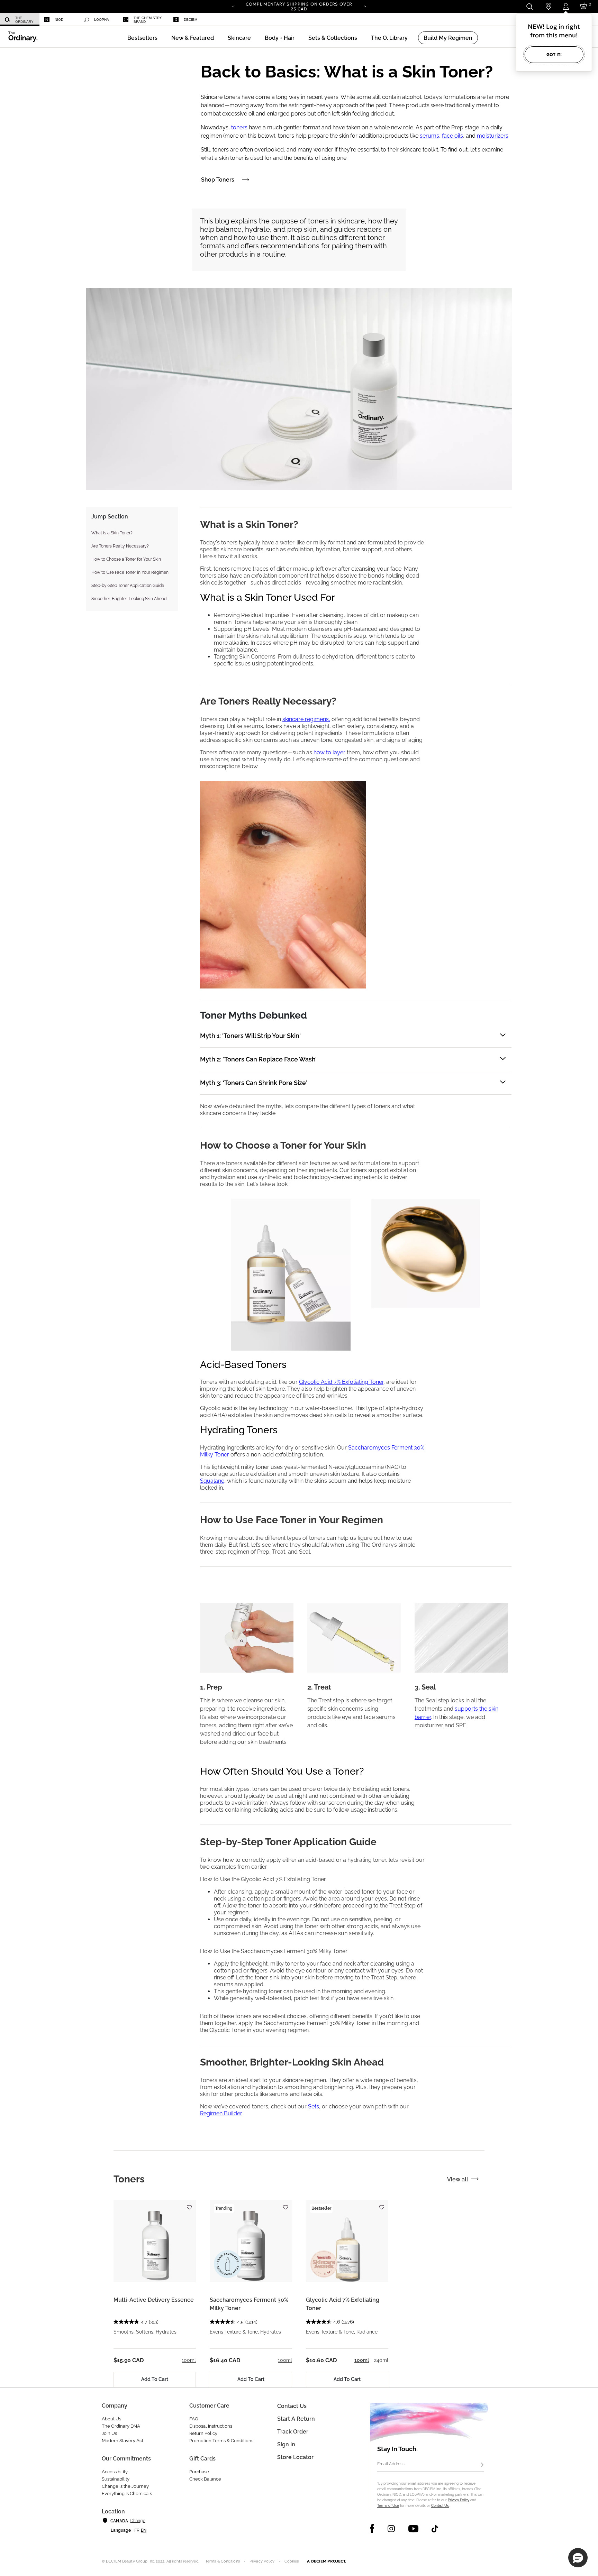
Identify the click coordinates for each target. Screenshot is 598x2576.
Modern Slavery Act (123, 2441)
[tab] (129, 2179)
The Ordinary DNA (121, 2426)
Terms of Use (388, 2506)
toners (240, 127)
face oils (452, 136)
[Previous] (233, 6)
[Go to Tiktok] (435, 2529)
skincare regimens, (306, 719)
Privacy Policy (459, 2500)
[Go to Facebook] (372, 2529)
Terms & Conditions (223, 2561)
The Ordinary (24, 20)
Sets (314, 2106)
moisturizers (493, 136)
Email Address (391, 2464)
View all (458, 2179)
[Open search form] (529, 6)
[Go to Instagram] (391, 2529)
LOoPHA (102, 20)
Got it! (554, 54)
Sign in (286, 2444)
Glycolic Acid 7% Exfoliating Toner (341, 1382)
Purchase (199, 2472)
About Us (111, 2419)
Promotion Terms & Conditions (221, 2441)
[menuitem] (20, 20)
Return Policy (203, 2433)
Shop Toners (218, 180)
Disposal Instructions (211, 2426)
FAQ (194, 2419)
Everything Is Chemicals (127, 2494)
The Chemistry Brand (148, 20)
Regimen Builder (221, 2113)
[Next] (365, 6)
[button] (193, 38)
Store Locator (295, 2457)
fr (137, 2530)
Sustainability (116, 2479)
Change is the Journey (125, 2486)
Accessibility (115, 2472)
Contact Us (440, 2506)
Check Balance (205, 2479)
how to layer (329, 752)
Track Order (293, 2432)
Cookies (292, 2561)
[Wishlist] (189, 2204)
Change (138, 2521)
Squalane (212, 1481)
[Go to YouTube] (413, 2529)
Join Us (109, 2433)
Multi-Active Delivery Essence (154, 2300)
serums (429, 136)
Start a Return (296, 2419)
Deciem (191, 20)
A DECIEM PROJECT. (327, 2561)
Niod (59, 20)
